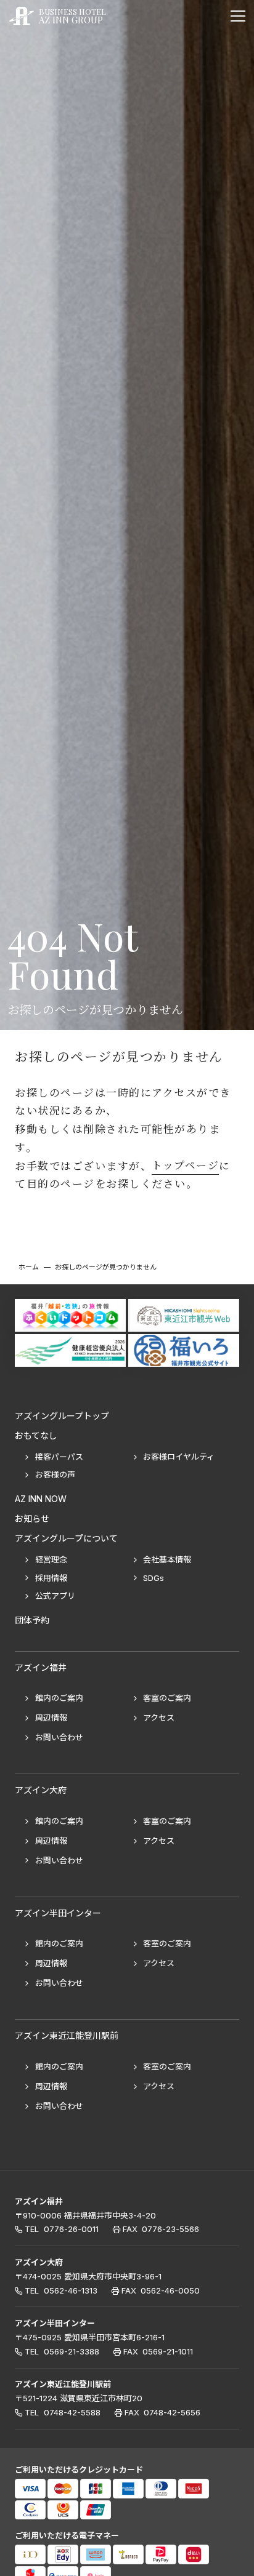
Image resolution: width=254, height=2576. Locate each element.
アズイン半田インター (55, 2323)
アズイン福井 (39, 2201)
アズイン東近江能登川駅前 (63, 2385)
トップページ (185, 1166)
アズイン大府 (39, 2262)
